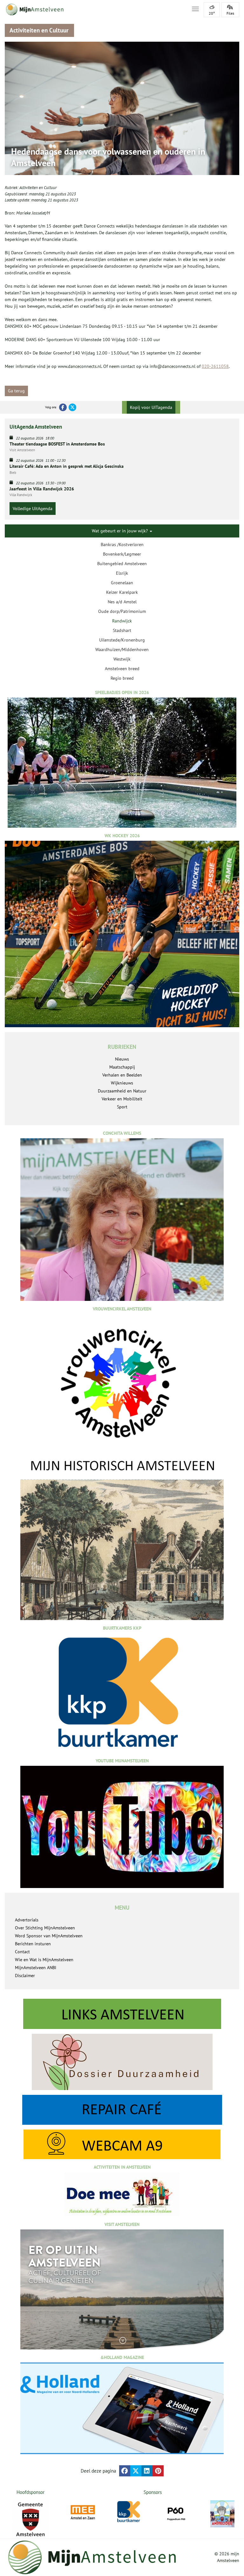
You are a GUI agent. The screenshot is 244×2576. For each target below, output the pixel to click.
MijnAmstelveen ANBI (36, 1968)
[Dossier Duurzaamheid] (122, 2062)
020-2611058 (215, 366)
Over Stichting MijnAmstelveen (45, 1928)
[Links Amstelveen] (122, 2014)
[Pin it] (158, 2471)
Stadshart (122, 630)
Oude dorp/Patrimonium (122, 611)
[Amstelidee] (223, 2514)
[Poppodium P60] (176, 2513)
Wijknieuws (122, 1083)
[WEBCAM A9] (122, 2144)
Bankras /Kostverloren (122, 544)
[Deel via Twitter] (136, 2471)
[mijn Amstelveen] (94, 10)
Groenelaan (122, 583)
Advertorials (27, 1920)
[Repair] (122, 2110)
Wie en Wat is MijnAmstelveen (44, 1960)
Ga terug (16, 391)
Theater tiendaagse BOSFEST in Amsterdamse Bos (57, 444)
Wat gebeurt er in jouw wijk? (120, 531)
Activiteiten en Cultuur (38, 188)
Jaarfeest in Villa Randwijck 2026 (42, 489)
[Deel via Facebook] (125, 2471)
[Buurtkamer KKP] (129, 2512)
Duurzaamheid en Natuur (122, 1091)
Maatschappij (122, 1067)
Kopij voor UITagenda (151, 407)
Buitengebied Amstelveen (122, 564)
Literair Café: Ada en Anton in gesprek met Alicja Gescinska (67, 466)
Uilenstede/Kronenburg (122, 640)
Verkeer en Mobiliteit (122, 1099)
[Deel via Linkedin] (147, 2471)
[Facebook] (63, 407)
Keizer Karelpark (122, 592)
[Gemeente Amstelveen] (30, 2519)
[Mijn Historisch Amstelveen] (122, 1538)
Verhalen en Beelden (122, 1075)
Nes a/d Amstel (122, 602)
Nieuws (122, 1059)
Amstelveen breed (122, 669)
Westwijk (122, 659)
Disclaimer (25, 1976)
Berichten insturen (33, 1944)
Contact (22, 1952)
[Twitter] (72, 407)
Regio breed (122, 678)
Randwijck (122, 621)
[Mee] (83, 2513)
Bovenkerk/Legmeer (122, 554)
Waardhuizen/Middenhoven (122, 649)
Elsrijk (122, 573)
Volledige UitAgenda (33, 509)
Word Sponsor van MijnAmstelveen (49, 1936)
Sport (122, 1107)
